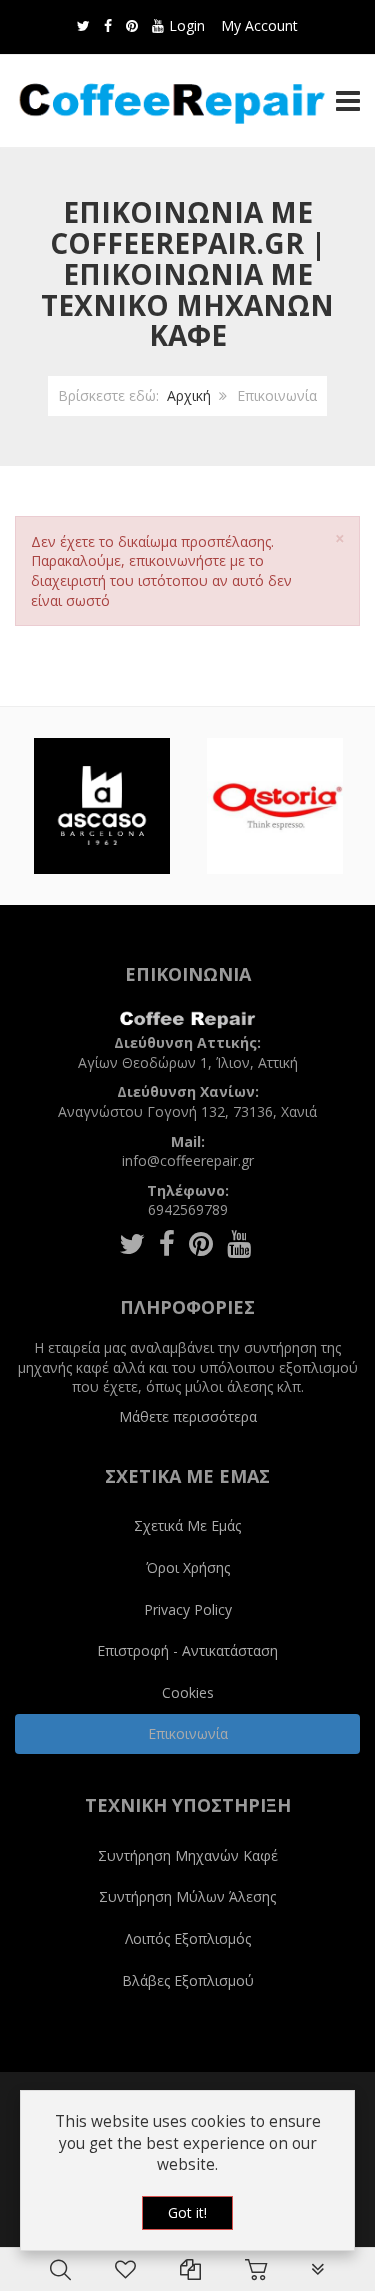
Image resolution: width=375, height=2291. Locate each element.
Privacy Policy (188, 1609)
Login (187, 25)
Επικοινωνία (188, 1733)
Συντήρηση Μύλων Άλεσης (187, 1896)
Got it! (187, 2212)
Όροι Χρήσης (188, 1567)
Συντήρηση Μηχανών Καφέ (188, 1855)
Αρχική (189, 395)
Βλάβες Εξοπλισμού (188, 1980)
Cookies (188, 1692)
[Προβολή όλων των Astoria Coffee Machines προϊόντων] (275, 806)
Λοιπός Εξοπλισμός (188, 1938)
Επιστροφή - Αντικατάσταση (187, 1650)
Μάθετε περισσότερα (188, 1416)
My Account (259, 25)
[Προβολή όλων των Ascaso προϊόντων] (102, 806)
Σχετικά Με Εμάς (187, 1525)
